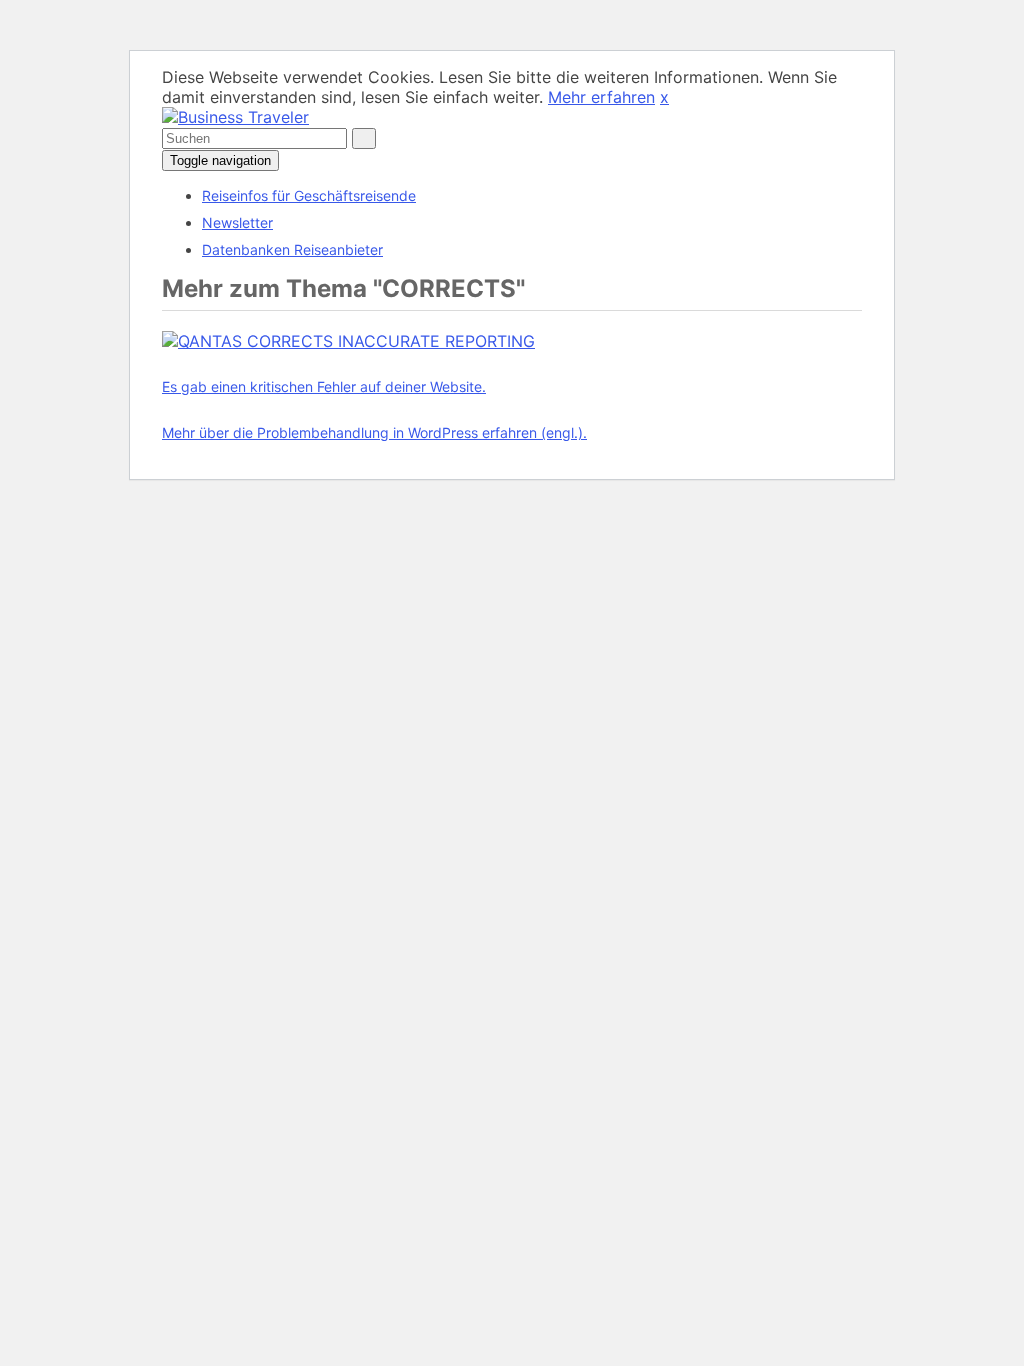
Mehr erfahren (601, 97)
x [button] (664, 97)
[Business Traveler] (235, 117)
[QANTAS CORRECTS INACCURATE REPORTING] (348, 341)
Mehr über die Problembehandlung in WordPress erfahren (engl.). (374, 432)
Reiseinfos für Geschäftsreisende (309, 195)
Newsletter (237, 222)
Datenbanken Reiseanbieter (292, 249)
